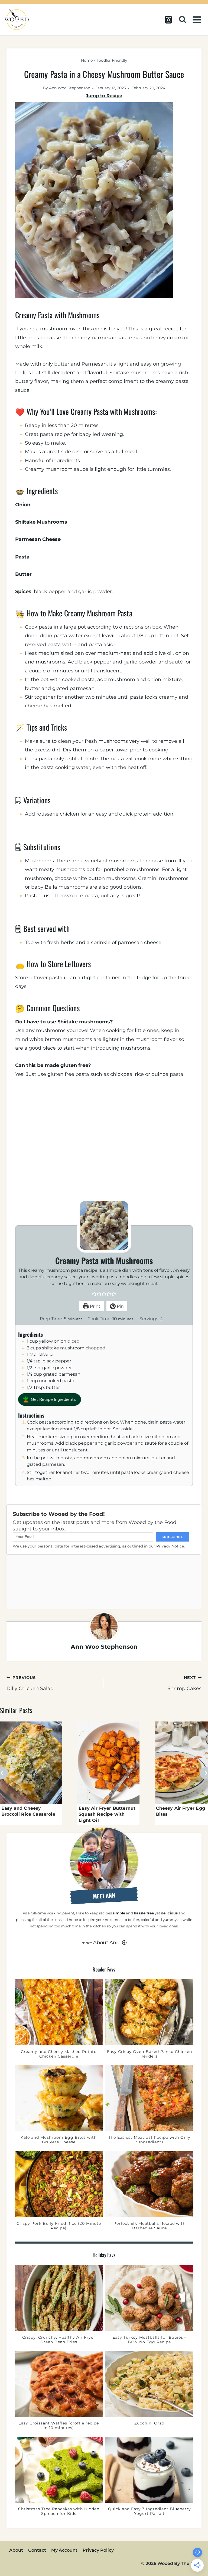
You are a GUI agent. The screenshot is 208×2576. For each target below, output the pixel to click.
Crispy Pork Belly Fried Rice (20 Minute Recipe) (59, 2226)
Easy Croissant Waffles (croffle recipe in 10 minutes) (59, 2426)
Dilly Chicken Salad (30, 1683)
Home (87, 60)
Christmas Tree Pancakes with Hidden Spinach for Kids (59, 2511)
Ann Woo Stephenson (70, 88)
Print (95, 1306)
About (16, 2550)
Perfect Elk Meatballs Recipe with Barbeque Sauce (149, 2226)
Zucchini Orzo (149, 2423)
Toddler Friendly (112, 60)
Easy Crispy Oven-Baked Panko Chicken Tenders (149, 2054)
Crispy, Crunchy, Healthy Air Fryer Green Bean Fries (59, 2340)
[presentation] (31, 1763)
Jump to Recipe (104, 96)
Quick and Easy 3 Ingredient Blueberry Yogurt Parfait (149, 2511)
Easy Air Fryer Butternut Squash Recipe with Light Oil (107, 1814)
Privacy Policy (98, 2550)
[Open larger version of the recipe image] (104, 1225)
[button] (94, 1294)
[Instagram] (168, 20)
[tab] (93, 1829)
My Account (64, 2550)
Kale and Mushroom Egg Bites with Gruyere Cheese (59, 2140)
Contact (37, 2550)
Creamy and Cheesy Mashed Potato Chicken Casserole (59, 2054)
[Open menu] (198, 20)
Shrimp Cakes (184, 1683)
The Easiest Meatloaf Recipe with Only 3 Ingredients (149, 2140)
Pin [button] (120, 1306)
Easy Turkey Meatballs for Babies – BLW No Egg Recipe (149, 2340)
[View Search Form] (184, 20)
